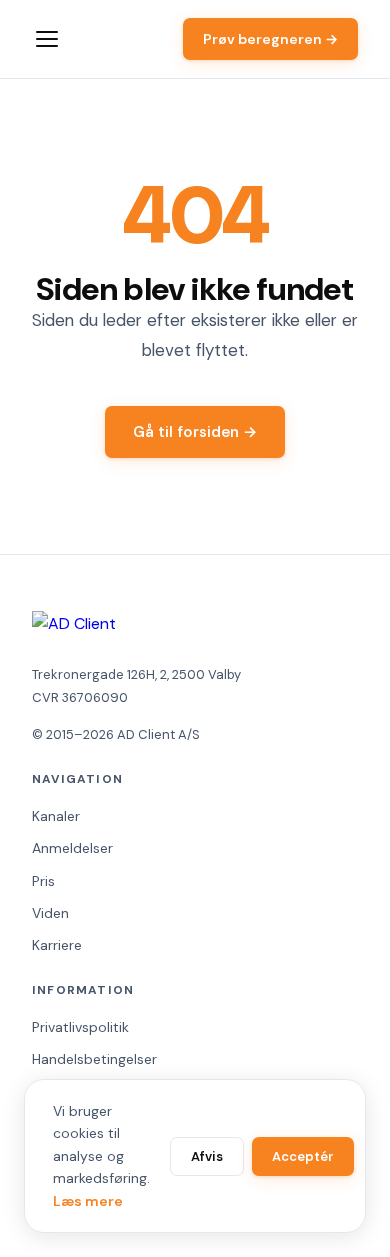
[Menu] (47, 39)
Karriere (57, 945)
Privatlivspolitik (80, 1027)
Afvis (207, 1156)
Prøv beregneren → (270, 39)
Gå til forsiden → (195, 432)
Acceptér (303, 1156)
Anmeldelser (72, 848)
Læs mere (88, 1201)
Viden (50, 913)
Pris (43, 881)
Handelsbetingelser (94, 1059)
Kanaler (56, 816)
